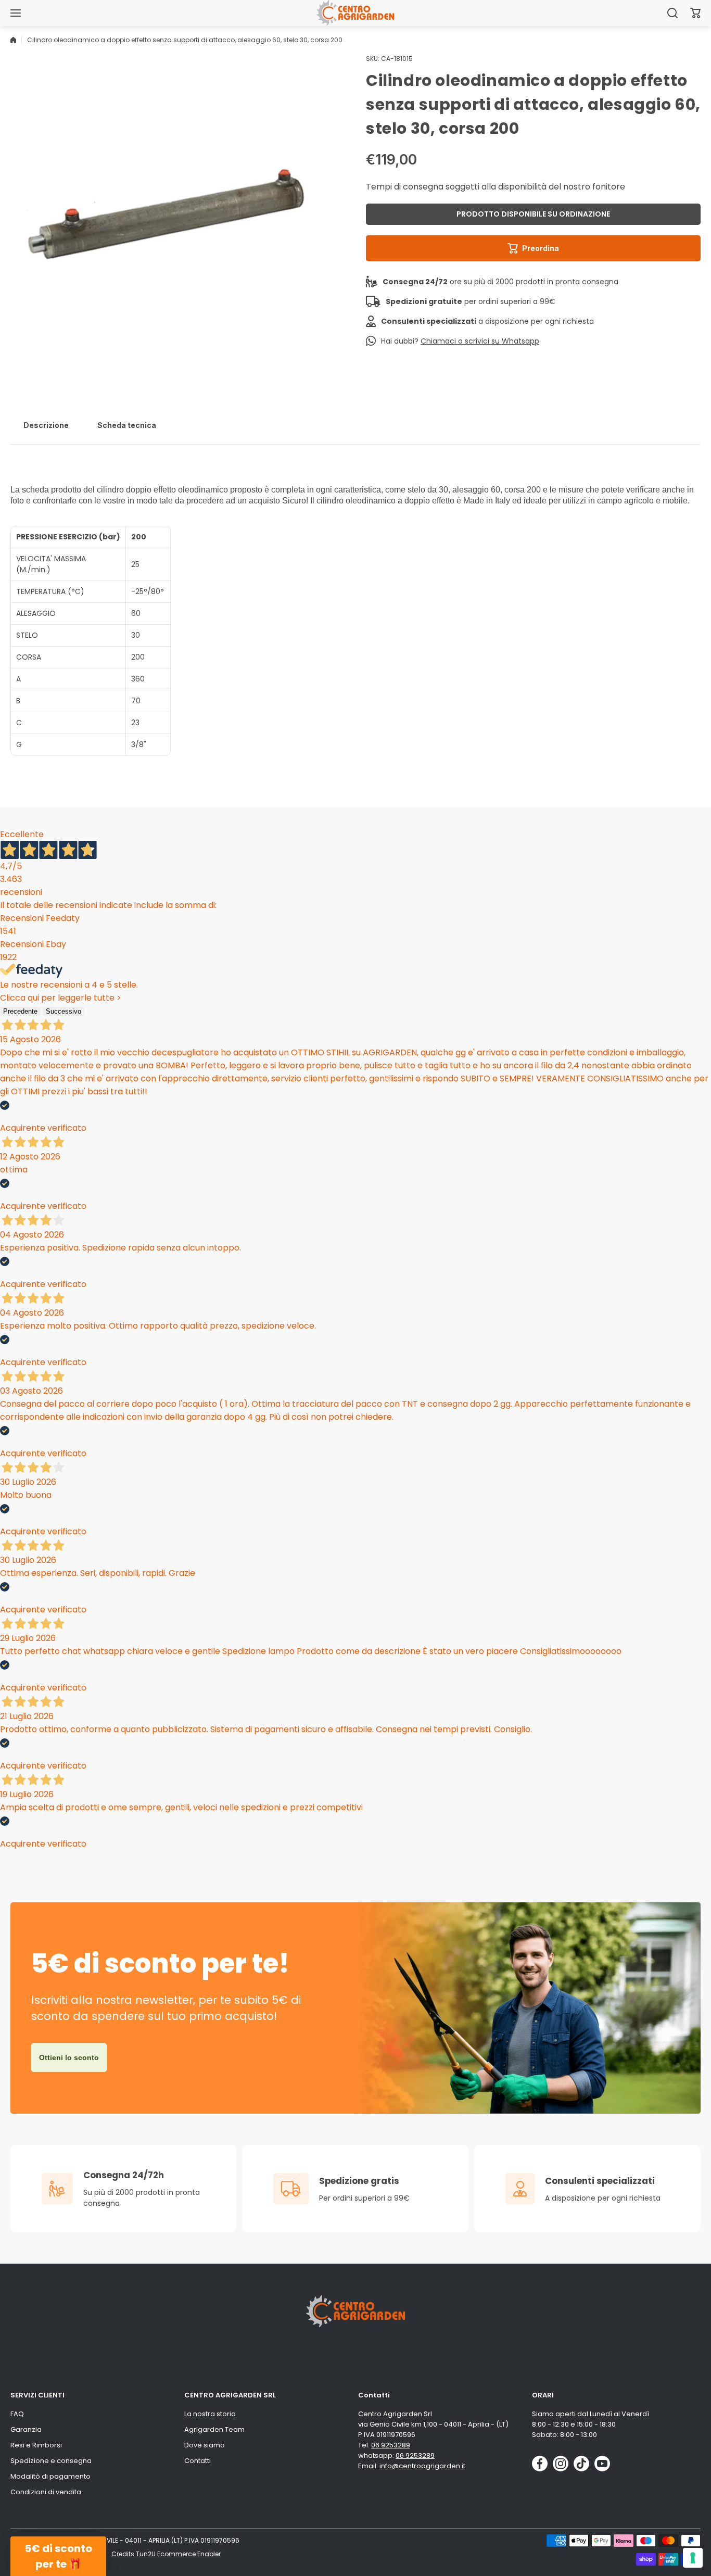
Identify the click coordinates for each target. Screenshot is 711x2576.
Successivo (64, 1011)
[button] (695, 13)
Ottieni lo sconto (69, 2057)
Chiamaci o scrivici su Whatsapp (480, 341)
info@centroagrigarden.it (422, 2466)
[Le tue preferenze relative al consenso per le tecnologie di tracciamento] (693, 2558)
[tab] (46, 425)
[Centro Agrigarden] (355, 13)
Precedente (20, 1011)
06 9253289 (391, 2445)
